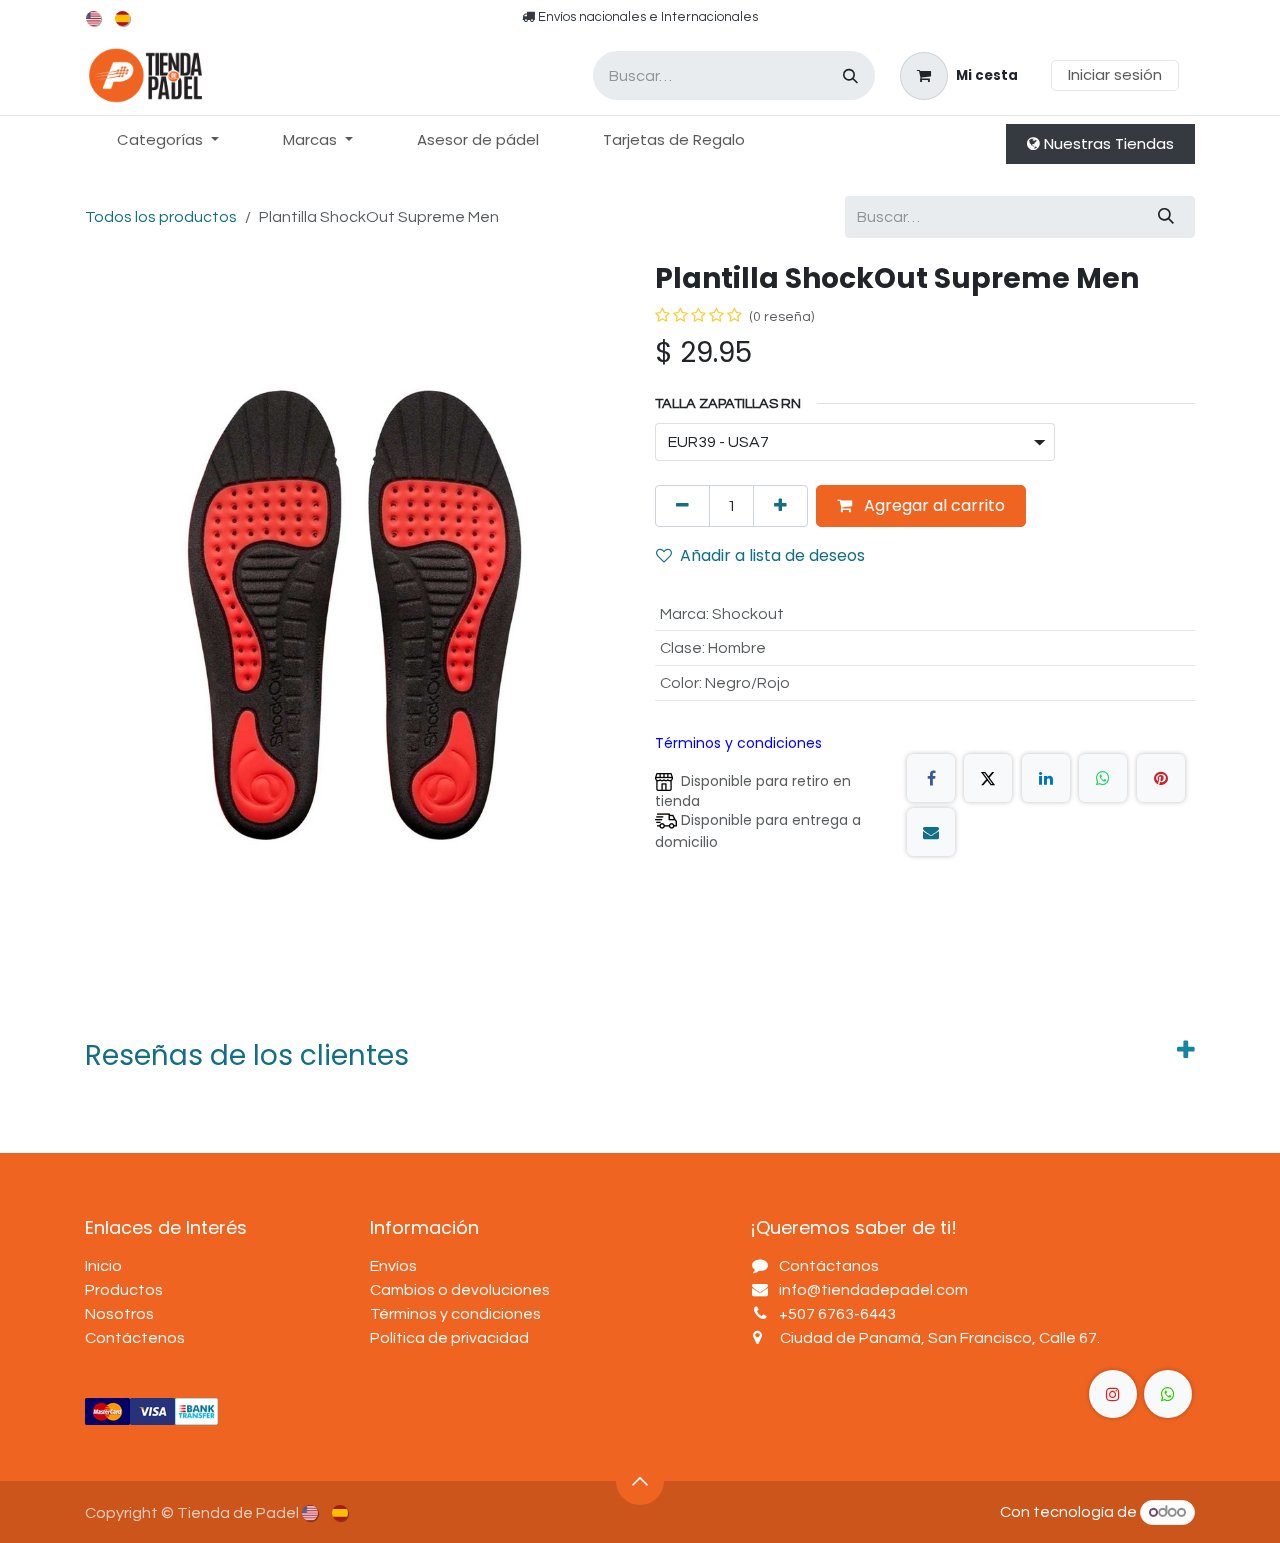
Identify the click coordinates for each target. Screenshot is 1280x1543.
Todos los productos (161, 217)
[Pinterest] (1161, 778)
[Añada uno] (780, 506)
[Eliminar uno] (682, 506)
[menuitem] (95, 18)
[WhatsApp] (1103, 778)
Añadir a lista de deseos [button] (772, 555)
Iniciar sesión (1115, 74)
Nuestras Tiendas (1107, 143)
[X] (988, 778)
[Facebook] (931, 778)
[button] (640, 1481)
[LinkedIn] (1046, 778)
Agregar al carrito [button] (932, 505)
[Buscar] (850, 75)
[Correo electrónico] (931, 832)
